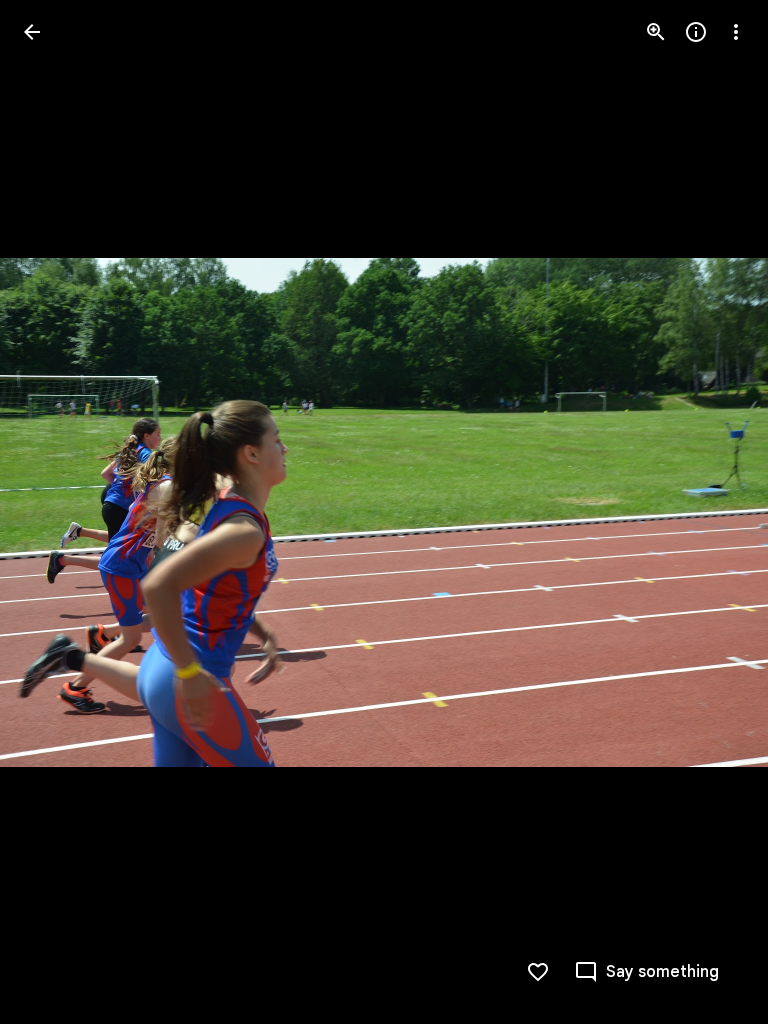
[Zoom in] (656, 32)
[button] (56, 512)
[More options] (736, 32)
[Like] (538, 972)
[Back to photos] (32, 32)
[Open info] (696, 32)
